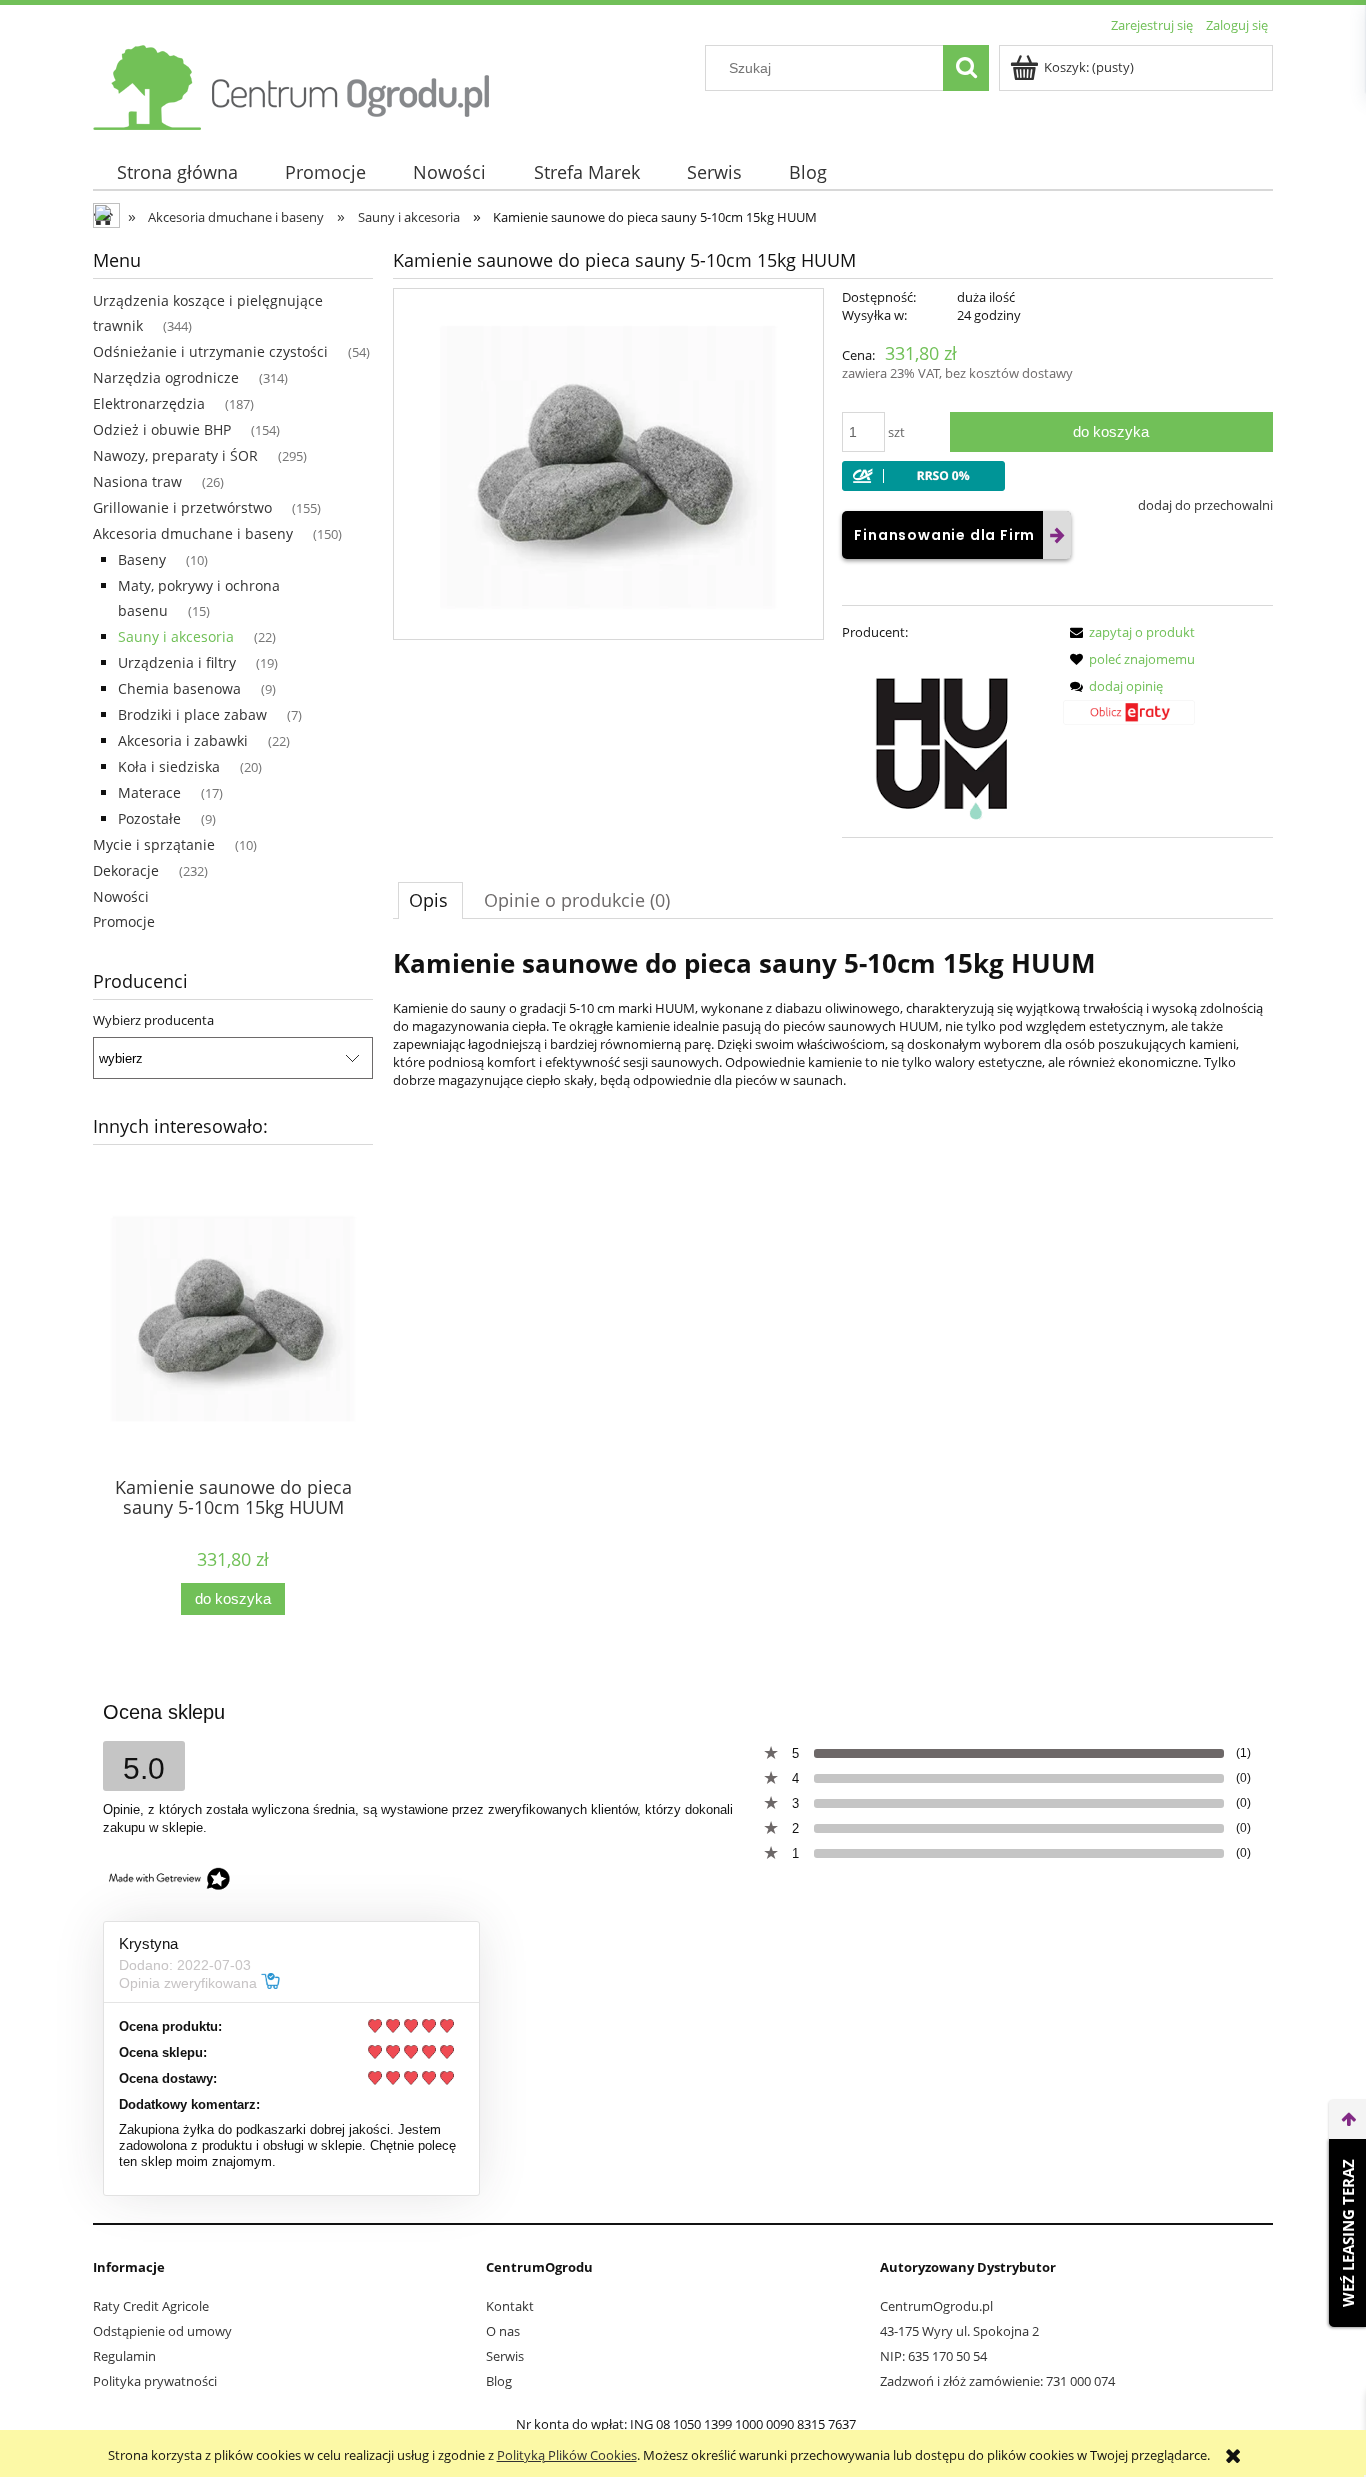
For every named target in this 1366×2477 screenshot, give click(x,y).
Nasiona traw (137, 481)
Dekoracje (126, 870)
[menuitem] (177, 172)
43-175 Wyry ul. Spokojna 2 (959, 2331)
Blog (499, 2381)
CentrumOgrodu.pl (936, 2306)
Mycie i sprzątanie (154, 844)
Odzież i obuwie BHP (162, 429)
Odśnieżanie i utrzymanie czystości (210, 351)
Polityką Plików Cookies (567, 2455)
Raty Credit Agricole (151, 2306)
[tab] (430, 900)
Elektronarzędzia (149, 403)
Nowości (121, 896)
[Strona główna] (293, 84)
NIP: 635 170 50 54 (933, 2356)
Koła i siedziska (169, 766)
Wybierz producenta (153, 1020)
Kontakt (510, 2306)
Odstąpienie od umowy (162, 2331)
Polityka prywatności (155, 2381)
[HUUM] (944, 739)
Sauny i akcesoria (176, 636)
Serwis (505, 2356)
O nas (503, 2331)
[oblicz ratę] (1129, 719)
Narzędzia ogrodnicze (166, 377)
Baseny (142, 559)
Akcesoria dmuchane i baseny (193, 533)
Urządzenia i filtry (177, 662)
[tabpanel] (833, 1043)
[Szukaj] (966, 68)
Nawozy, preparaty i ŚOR (175, 455)
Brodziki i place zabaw (192, 714)
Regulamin (124, 2356)
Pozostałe (149, 818)
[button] (1129, 632)
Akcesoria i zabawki (183, 740)
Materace (149, 792)
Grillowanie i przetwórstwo (182, 507)
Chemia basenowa (179, 688)
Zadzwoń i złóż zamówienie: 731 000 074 (997, 2381)
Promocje (124, 921)
